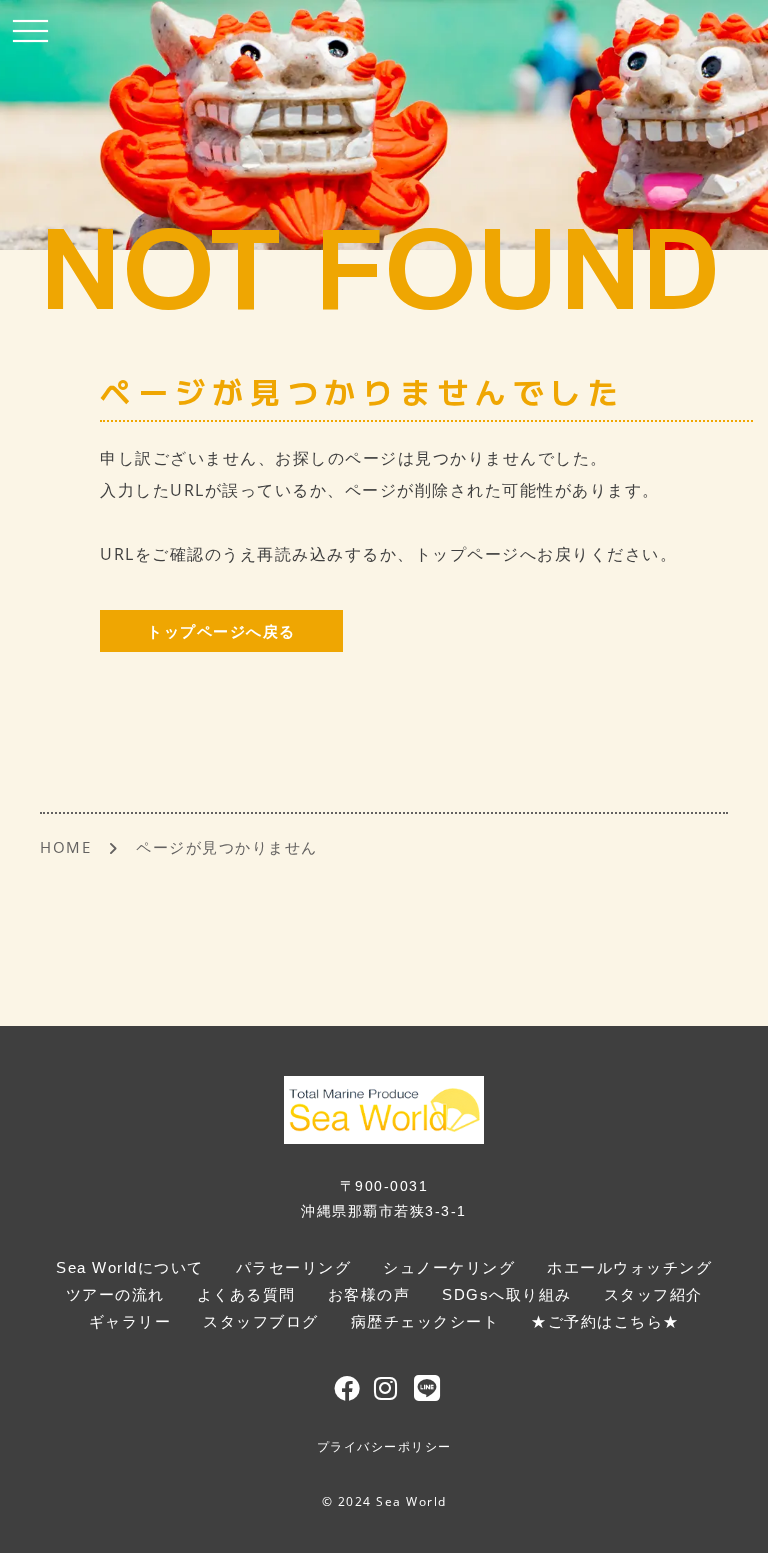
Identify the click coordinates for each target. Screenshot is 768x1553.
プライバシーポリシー (384, 1447)
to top (728, 1519)
